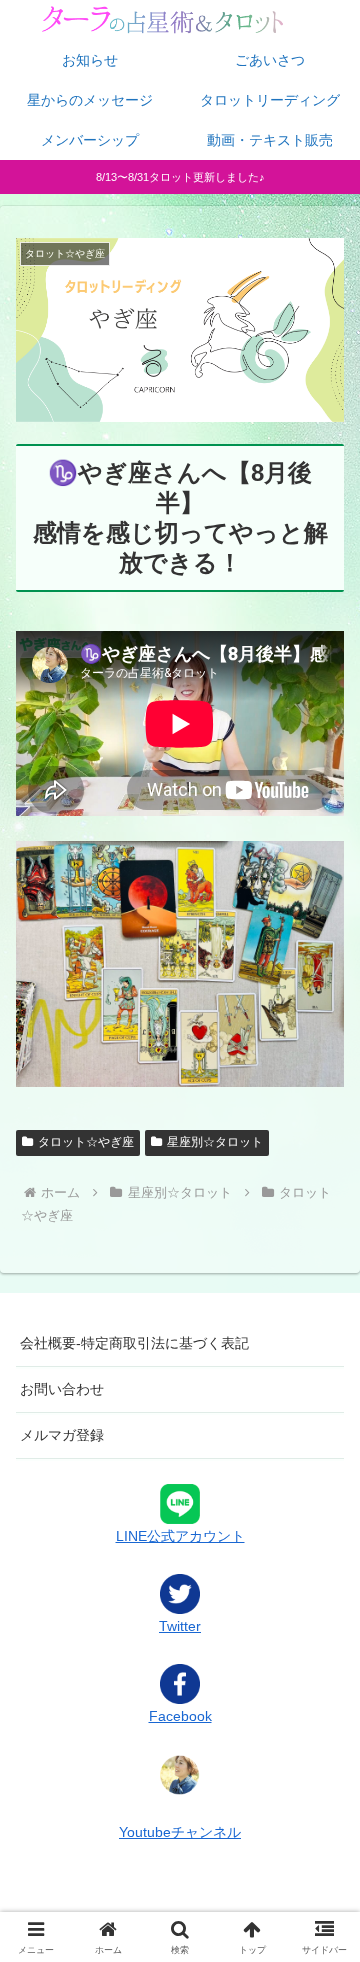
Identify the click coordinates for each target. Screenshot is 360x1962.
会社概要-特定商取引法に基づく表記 (134, 1343)
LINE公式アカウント (180, 1535)
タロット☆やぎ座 (86, 1142)
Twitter (180, 1626)
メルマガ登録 (62, 1435)
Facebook (180, 1716)
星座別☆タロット (215, 1142)
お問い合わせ (62, 1389)
